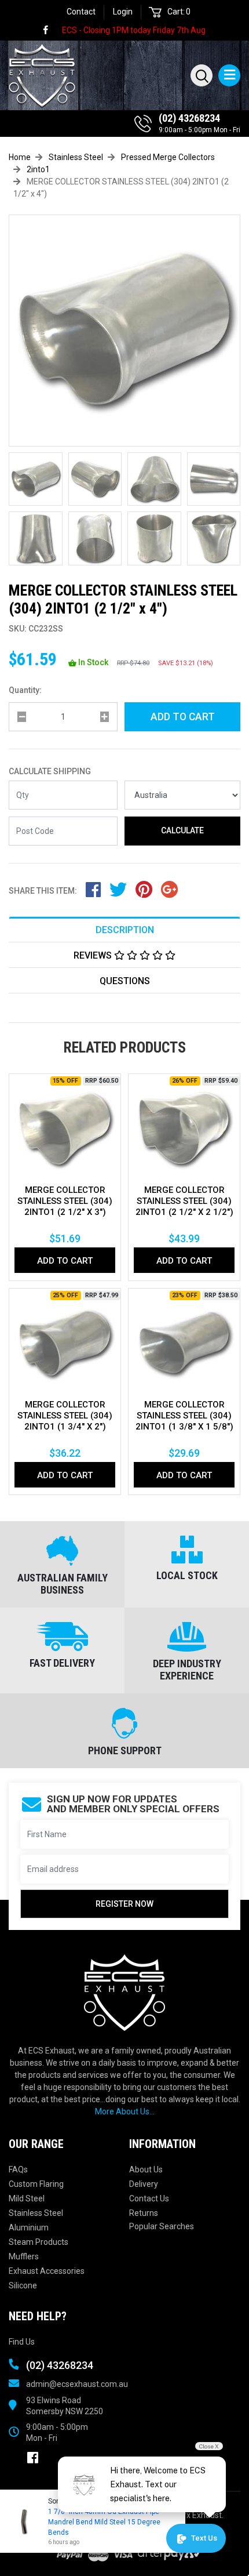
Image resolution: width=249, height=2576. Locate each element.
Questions (125, 981)
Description (125, 930)
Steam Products (39, 2242)
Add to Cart (183, 717)
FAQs (18, 2169)
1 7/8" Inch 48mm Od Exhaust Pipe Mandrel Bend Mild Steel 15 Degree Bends (104, 2522)
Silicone (23, 2285)
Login (123, 12)
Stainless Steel (36, 2213)
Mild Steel (27, 2198)
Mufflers (24, 2256)
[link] (51, 30)
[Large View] (36, 479)
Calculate (182, 830)
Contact (81, 12)
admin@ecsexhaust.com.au (77, 2384)
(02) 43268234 (189, 118)
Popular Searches (162, 2226)
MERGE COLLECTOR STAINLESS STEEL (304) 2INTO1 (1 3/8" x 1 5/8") (184, 1416)
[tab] (124, 929)
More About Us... (125, 2111)
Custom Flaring (36, 2184)
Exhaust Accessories (47, 2271)
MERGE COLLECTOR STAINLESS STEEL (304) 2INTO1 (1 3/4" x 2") (65, 1416)
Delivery (144, 2184)
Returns (144, 2213)
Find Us (22, 2342)
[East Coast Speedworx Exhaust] (38, 74)
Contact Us (149, 2198)
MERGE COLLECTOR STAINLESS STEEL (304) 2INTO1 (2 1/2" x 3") (65, 1201)
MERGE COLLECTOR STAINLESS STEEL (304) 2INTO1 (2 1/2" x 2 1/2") (184, 1201)
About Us (146, 2169)
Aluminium (29, 2227)
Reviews (94, 955)
